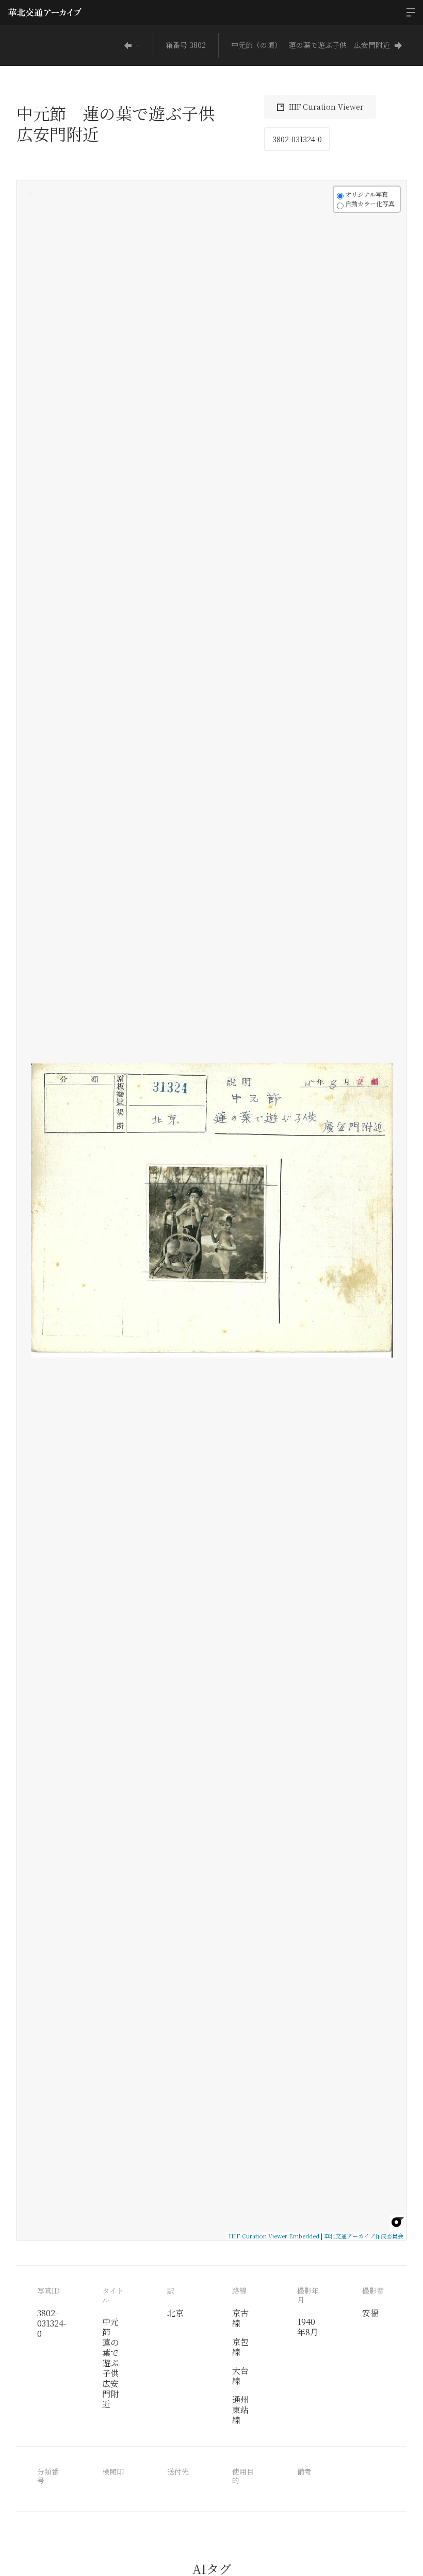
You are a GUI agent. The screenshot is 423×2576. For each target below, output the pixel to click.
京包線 (240, 2347)
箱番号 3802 (186, 45)
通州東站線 (240, 2410)
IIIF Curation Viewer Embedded (274, 2236)
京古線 (240, 2318)
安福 (370, 2313)
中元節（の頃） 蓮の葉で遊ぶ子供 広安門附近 (311, 45)
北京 (175, 2313)
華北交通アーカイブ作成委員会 (364, 2236)
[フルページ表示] (31, 232)
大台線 (240, 2376)
